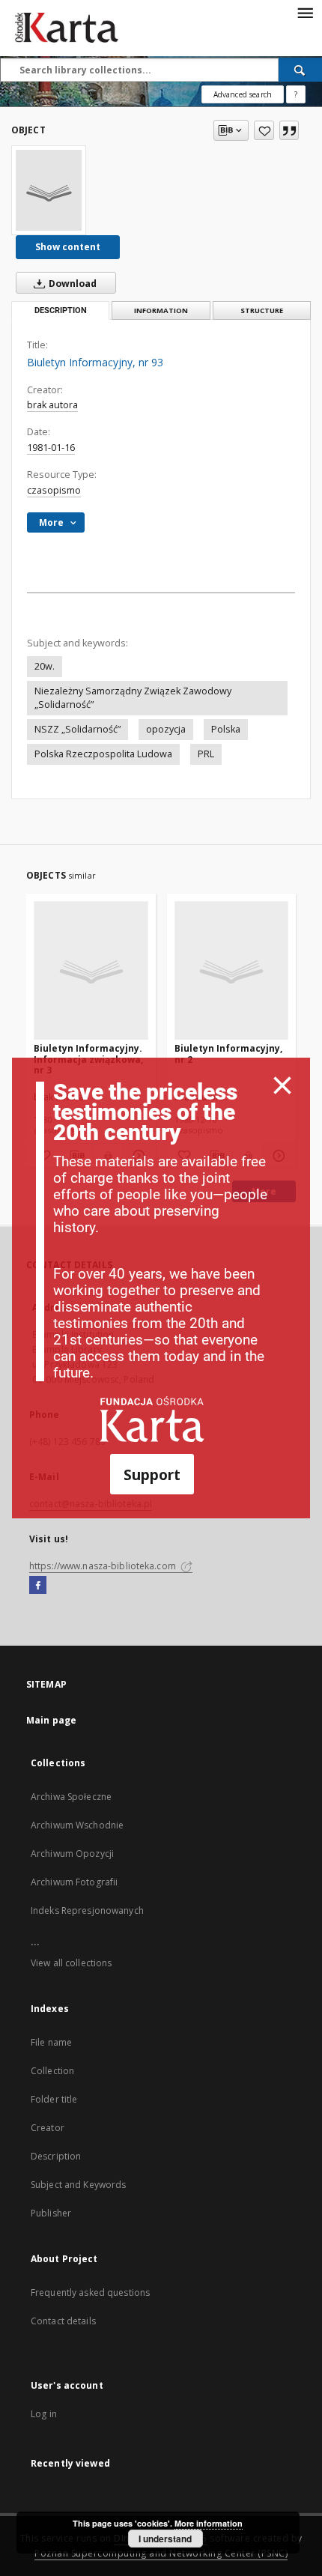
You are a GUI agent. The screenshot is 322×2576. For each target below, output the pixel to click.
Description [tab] (61, 310)
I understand (165, 2539)
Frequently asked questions (90, 2292)
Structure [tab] (262, 310)
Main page (51, 1720)
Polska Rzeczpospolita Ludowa (103, 754)
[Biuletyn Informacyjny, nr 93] (49, 190)
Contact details (63, 2321)
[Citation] (289, 130)
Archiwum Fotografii (74, 1882)
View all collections (71, 1963)
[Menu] (305, 12)
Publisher (51, 2213)
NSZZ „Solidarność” (78, 729)
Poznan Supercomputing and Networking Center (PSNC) (161, 2553)
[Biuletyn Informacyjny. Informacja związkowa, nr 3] (91, 971)
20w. (45, 666)
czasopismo (54, 490)
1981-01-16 (51, 448)
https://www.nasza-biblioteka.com (104, 1566)
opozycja (166, 729)
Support (152, 1475)
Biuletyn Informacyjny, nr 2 (228, 1054)
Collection (52, 2071)
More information (209, 2523)
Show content (68, 247)
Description (56, 2156)
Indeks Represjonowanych (87, 1910)
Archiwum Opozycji (72, 1854)
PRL (206, 754)
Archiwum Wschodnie (77, 1825)
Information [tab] (161, 310)
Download (72, 284)
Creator (48, 2128)
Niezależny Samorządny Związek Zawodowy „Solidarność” (133, 698)
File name (51, 2042)
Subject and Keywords (78, 2185)
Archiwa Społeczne (71, 1797)
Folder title (54, 2099)
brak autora (52, 405)
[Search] (300, 70)
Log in (44, 2414)
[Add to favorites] (264, 130)
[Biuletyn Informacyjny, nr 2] (232, 971)
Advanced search (243, 94)
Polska (226, 729)
